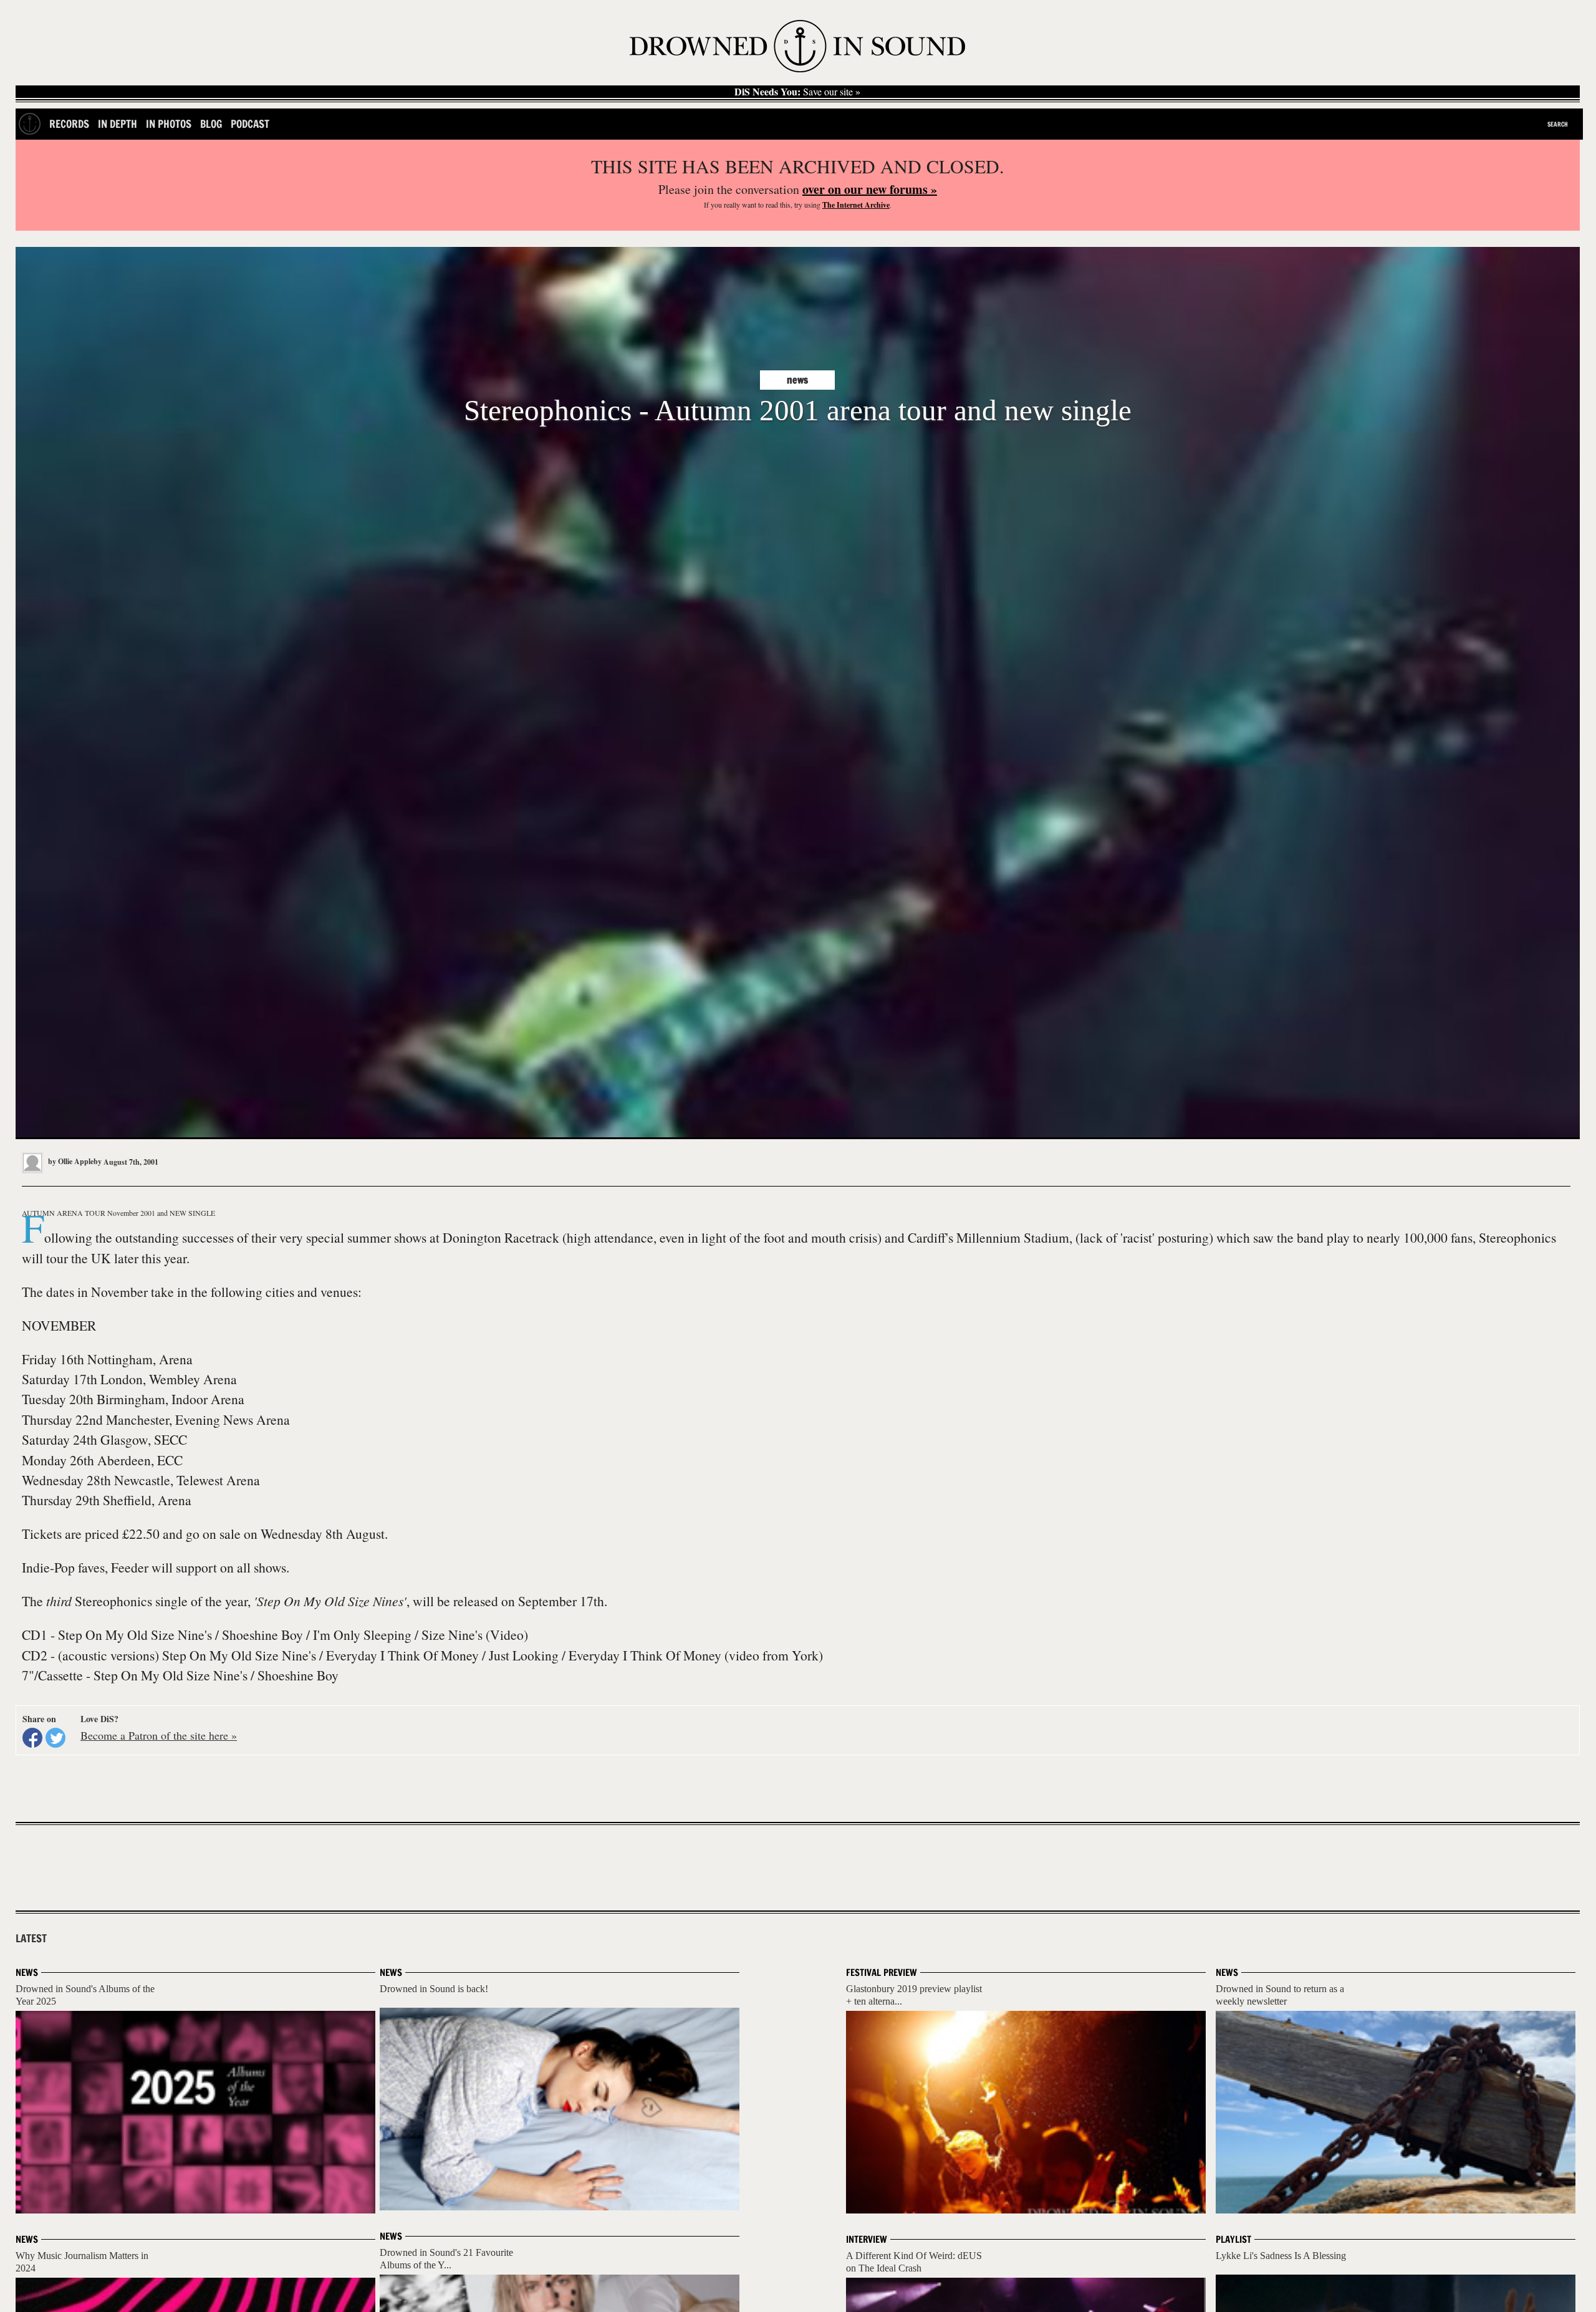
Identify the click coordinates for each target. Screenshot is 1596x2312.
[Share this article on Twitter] (55, 1738)
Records (69, 124)
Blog (211, 124)
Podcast (250, 124)
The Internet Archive (856, 205)
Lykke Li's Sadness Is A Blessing (1281, 2256)
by (74, 1161)
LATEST (31, 1939)
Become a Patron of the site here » (159, 1735)
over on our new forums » (870, 189)
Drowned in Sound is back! (434, 1989)
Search (1558, 124)
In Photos (169, 124)
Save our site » (797, 92)
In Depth (118, 124)
